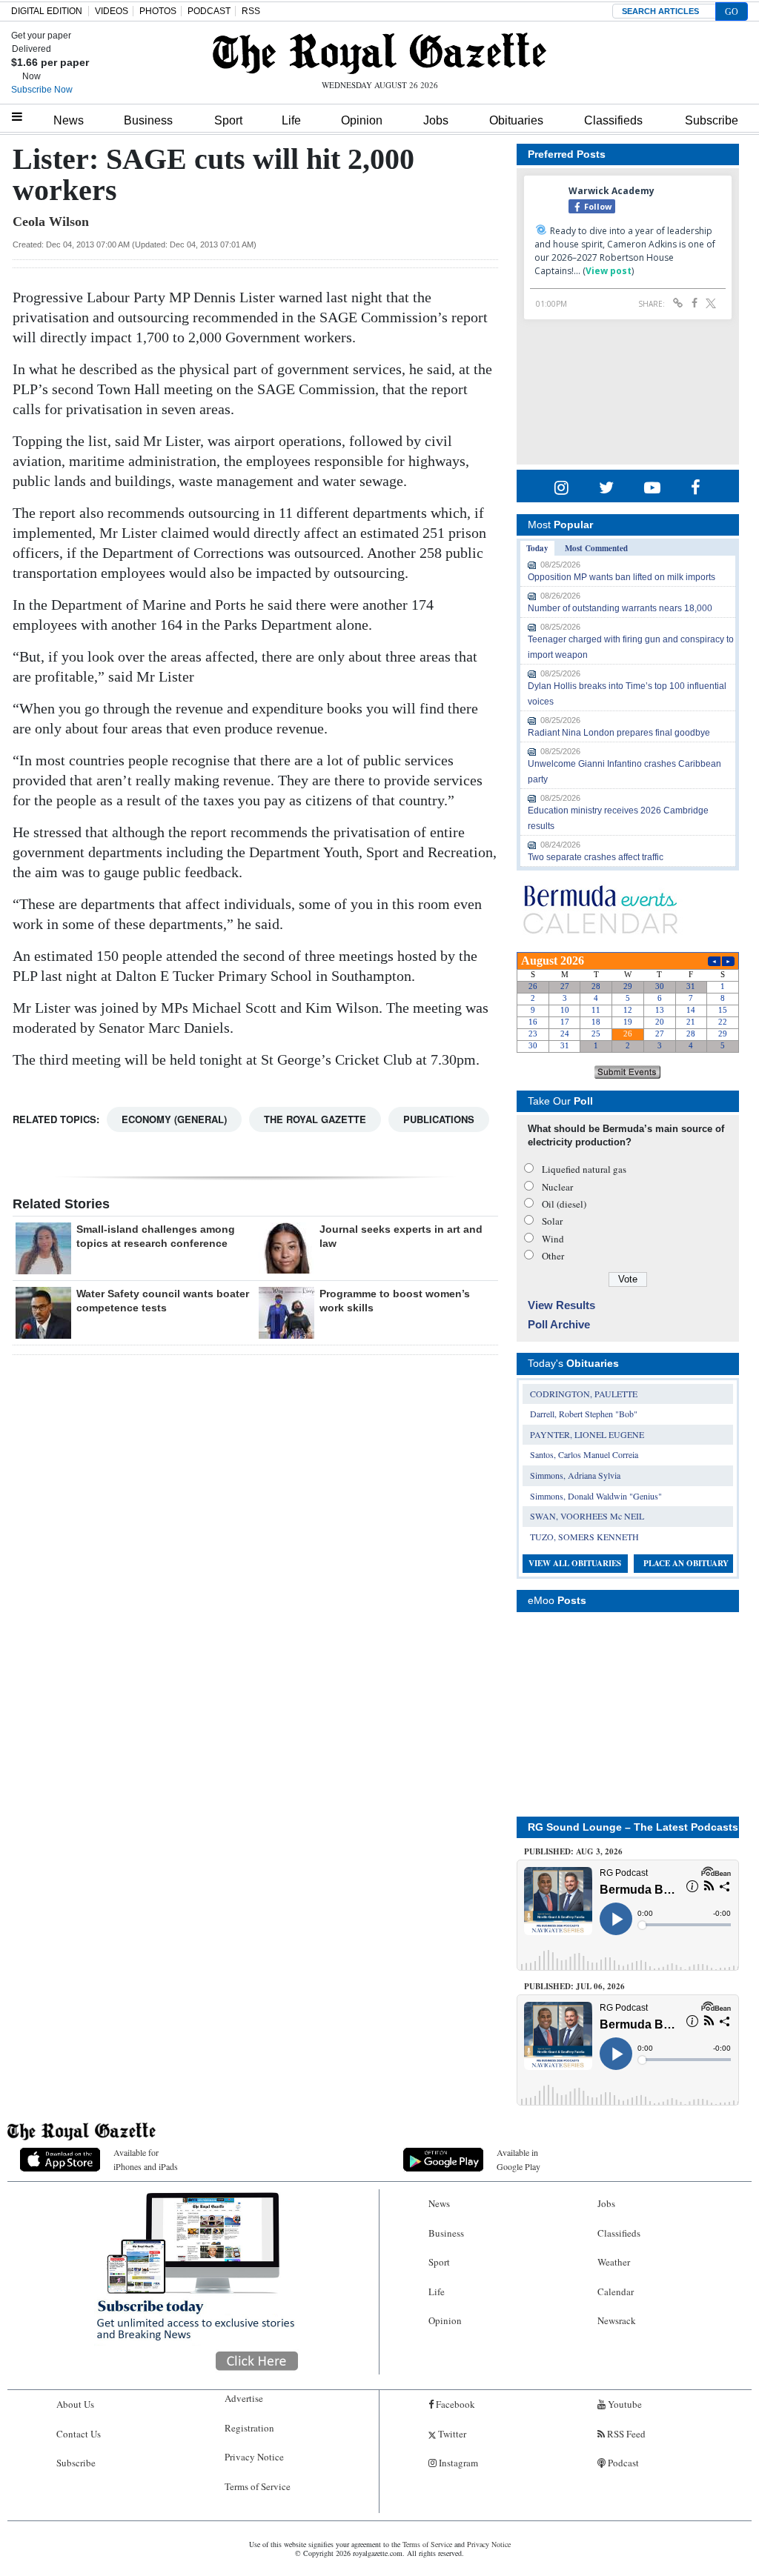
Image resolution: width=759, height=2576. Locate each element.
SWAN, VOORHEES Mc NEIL (587, 1516)
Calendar (616, 2292)
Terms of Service (258, 2486)
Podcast (622, 2463)
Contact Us (79, 2434)
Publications (439, 1119)
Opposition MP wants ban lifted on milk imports (622, 577)
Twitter (451, 2434)
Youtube (624, 2404)
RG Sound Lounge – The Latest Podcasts (633, 1827)
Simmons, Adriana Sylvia (575, 1475)
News (69, 120)
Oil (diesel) (564, 1204)
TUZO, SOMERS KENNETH (584, 1537)
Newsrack (617, 2320)
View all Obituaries (575, 1563)
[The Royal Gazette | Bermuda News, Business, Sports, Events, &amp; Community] (379, 53)
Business (148, 120)
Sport (228, 120)
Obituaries (516, 120)
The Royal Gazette (315, 1119)
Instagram (457, 2463)
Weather (614, 2262)
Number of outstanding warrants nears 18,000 (620, 608)
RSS (251, 11)
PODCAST (209, 11)
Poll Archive (559, 1324)
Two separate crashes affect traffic (596, 857)
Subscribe (712, 120)
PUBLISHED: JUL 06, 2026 (574, 1986)
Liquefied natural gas (584, 1169)
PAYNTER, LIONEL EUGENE (587, 1434)
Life (291, 120)
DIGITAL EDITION (47, 11)
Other (553, 1256)
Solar (552, 1221)
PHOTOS (158, 11)
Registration (249, 2428)
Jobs (436, 120)
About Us (75, 2404)
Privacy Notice (254, 2457)
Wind (553, 1239)
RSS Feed (625, 2434)
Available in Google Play (518, 2159)
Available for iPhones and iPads (146, 2159)
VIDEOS (112, 11)
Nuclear (557, 1187)
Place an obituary (686, 1563)
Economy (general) (174, 1119)
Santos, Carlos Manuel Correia (584, 1454)
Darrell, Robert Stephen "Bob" (584, 1414)
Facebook (454, 2404)
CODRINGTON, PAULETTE (584, 1394)
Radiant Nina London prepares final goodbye (619, 733)
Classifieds (613, 120)
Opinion (362, 120)
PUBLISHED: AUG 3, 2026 (573, 1851)
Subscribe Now (42, 90)
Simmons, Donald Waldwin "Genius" (596, 1496)
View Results (561, 1305)
